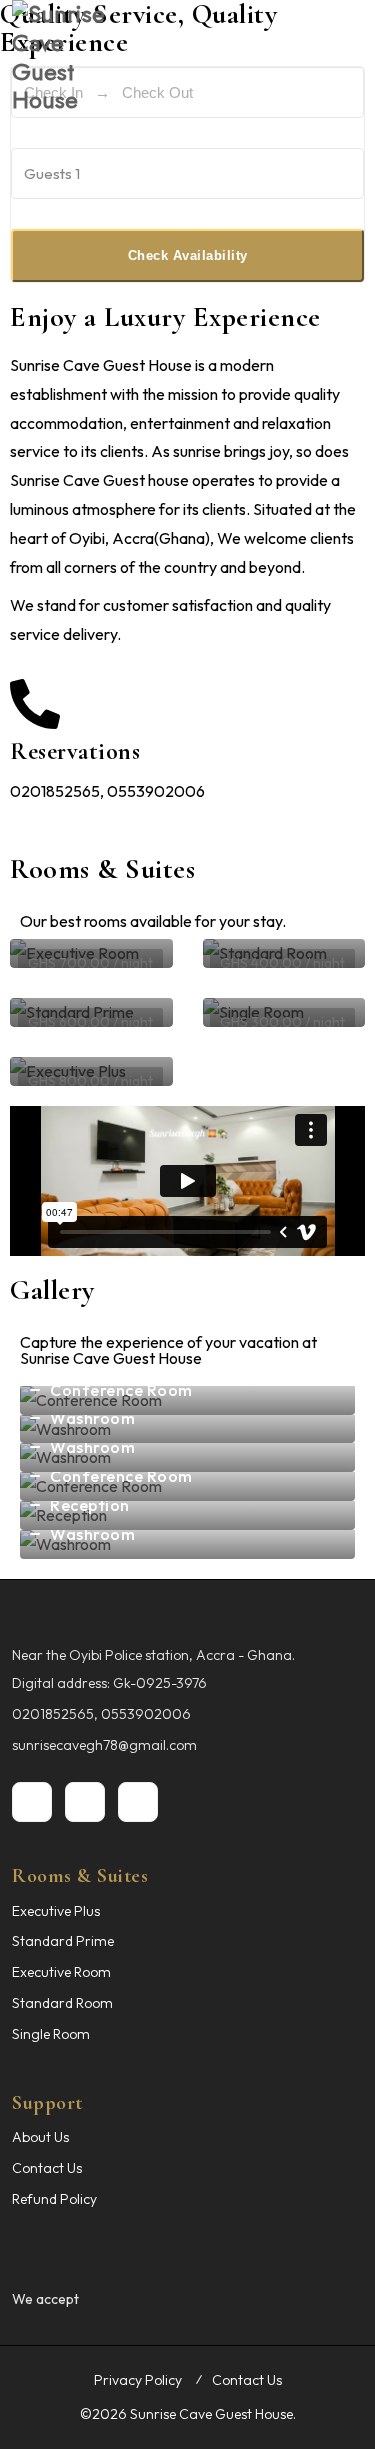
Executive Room (61, 1972)
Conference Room (121, 1390)
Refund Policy (54, 2199)
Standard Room (62, 2003)
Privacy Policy (138, 2380)
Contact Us (47, 2168)
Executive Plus (56, 1911)
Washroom (92, 1418)
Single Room (51, 2034)
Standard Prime (63, 1941)
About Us (40, 2137)
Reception (90, 1505)
